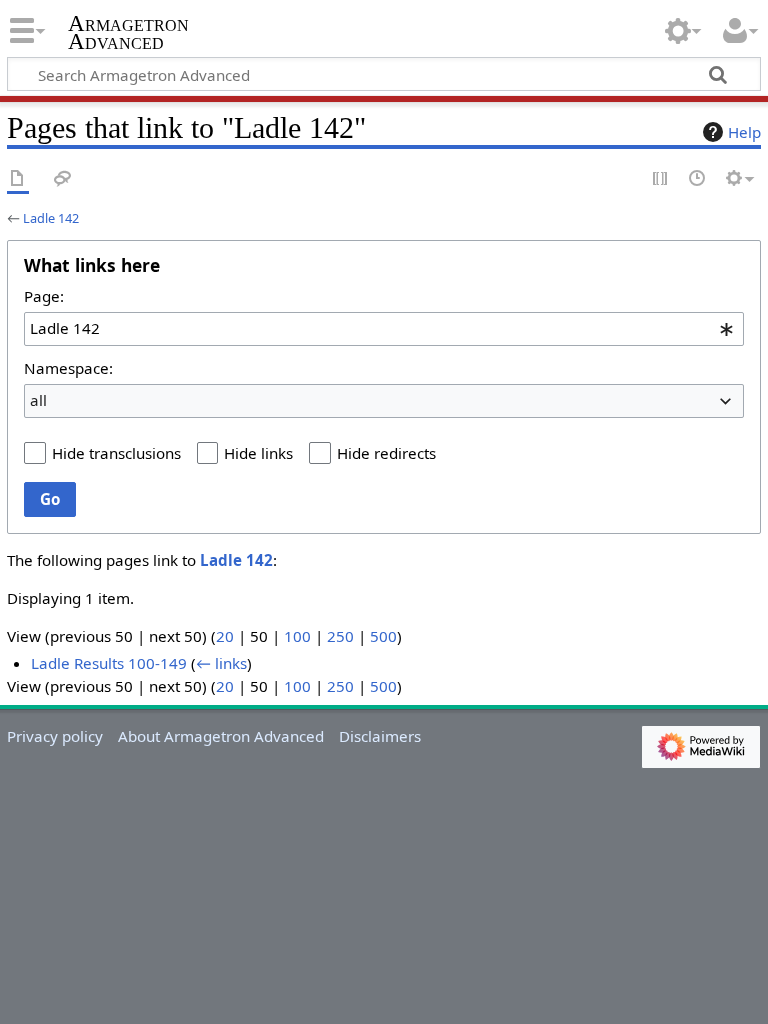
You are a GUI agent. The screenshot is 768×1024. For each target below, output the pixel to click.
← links (221, 663)
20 (225, 636)
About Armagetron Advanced (221, 736)
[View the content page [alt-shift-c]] (18, 179)
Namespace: (68, 368)
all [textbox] (38, 400)
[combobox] (384, 329)
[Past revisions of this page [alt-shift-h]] (698, 179)
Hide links (258, 453)
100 (297, 636)
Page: (44, 296)
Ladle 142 (51, 218)
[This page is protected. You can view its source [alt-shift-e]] (661, 179)
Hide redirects (386, 453)
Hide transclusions (116, 453)
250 (340, 636)
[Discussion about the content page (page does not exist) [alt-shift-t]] (63, 179)
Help (744, 132)
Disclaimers (380, 736)
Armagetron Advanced (128, 33)
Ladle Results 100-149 (109, 663)
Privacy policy (55, 736)
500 (383, 636)
